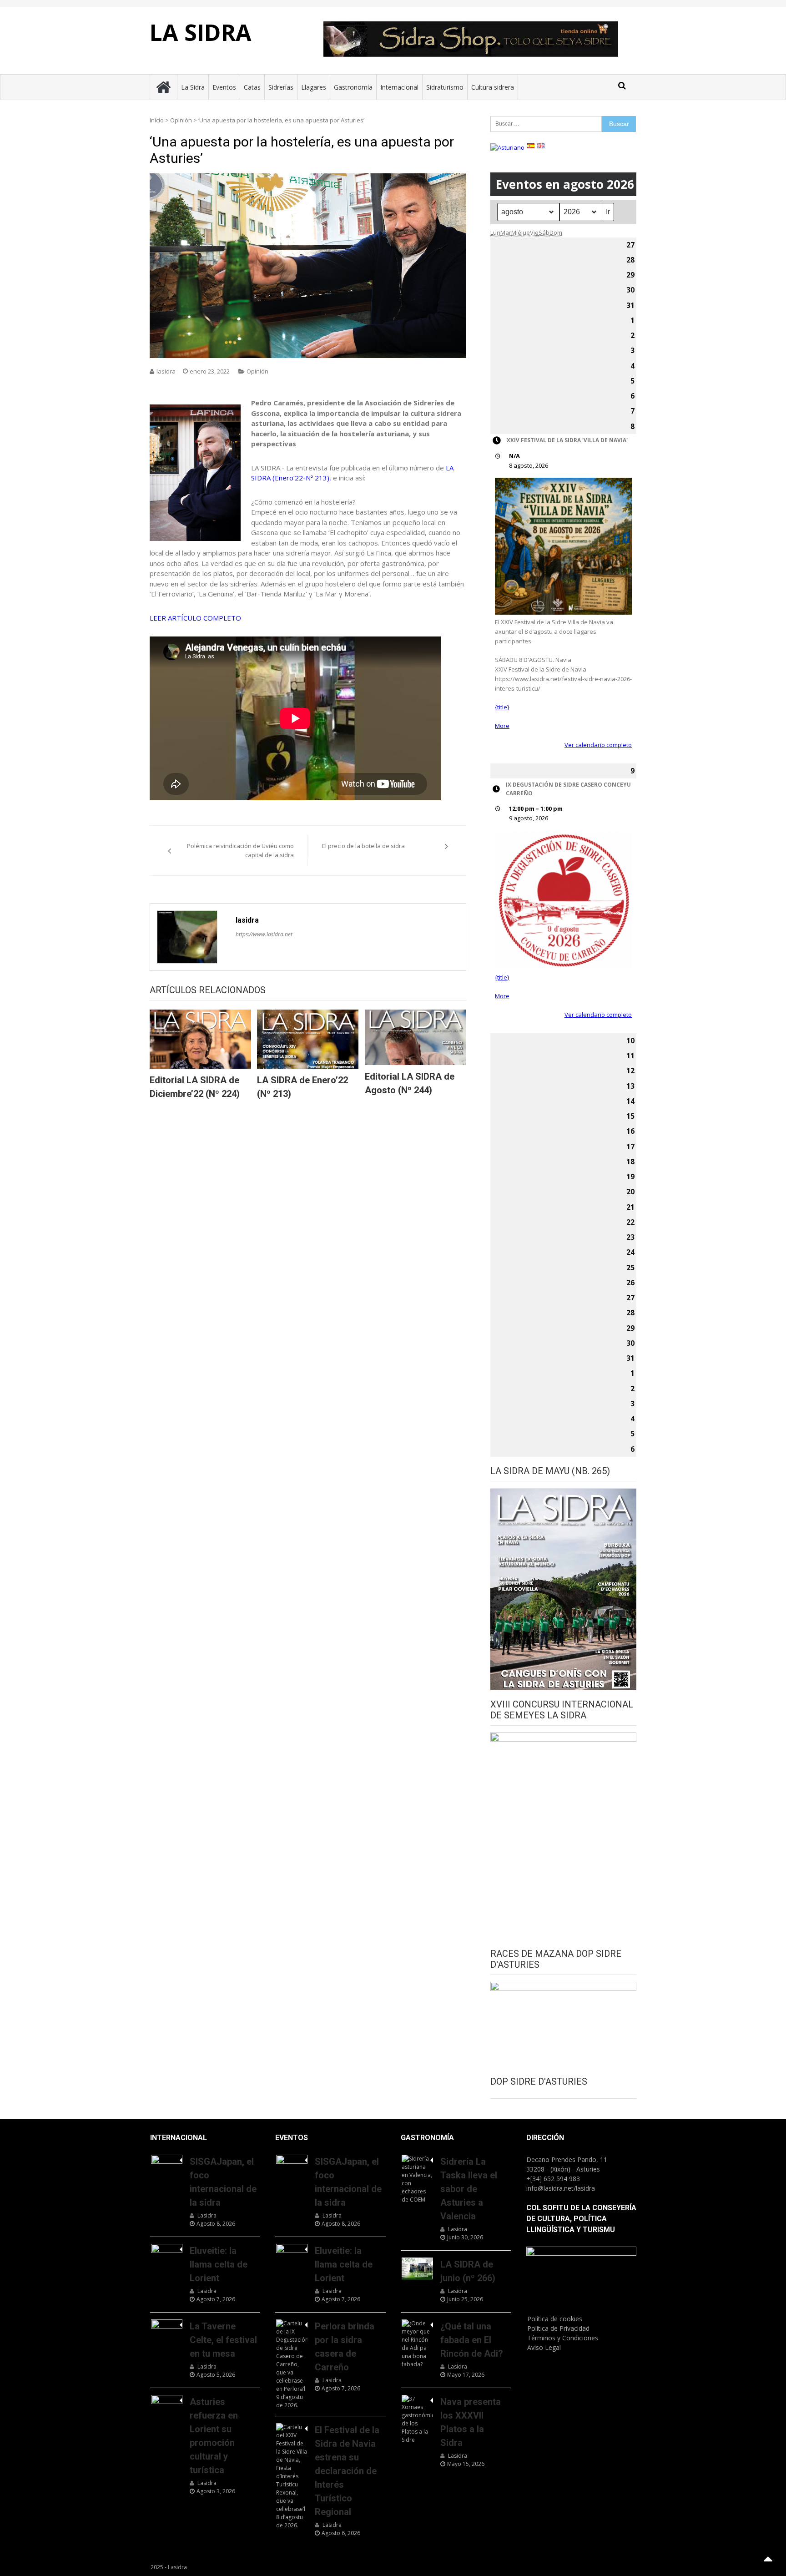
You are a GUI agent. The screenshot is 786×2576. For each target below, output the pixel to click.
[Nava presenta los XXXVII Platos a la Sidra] (417, 2419)
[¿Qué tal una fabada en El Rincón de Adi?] (417, 2344)
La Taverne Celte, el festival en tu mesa (223, 2340)
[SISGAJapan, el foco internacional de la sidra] (167, 2166)
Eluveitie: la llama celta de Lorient (219, 2264)
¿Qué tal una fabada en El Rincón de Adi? (472, 2340)
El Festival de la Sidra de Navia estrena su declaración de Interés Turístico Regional (347, 2471)
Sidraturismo (445, 87)
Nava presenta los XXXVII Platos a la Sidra (471, 2422)
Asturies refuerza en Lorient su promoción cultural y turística (214, 2436)
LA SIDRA (201, 32)
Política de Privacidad (558, 2328)
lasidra (166, 371)
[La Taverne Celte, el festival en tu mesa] (167, 2330)
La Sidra (193, 87)
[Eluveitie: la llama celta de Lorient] (167, 2255)
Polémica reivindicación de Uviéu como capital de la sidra (240, 850)
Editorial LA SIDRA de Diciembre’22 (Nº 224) (195, 1087)
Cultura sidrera (493, 87)
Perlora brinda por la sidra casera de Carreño (345, 2347)
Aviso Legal (544, 2347)
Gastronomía (353, 87)
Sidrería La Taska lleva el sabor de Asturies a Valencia (469, 2189)
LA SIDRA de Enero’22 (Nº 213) (302, 1087)
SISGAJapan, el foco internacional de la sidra (223, 2182)
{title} (502, 707)
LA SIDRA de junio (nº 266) (468, 2271)
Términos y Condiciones (563, 2338)
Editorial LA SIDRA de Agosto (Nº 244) (410, 1083)
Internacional (399, 87)
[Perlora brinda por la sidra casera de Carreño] (292, 2364)
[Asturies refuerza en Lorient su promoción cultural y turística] (167, 2406)
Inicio (157, 120)
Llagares (314, 87)
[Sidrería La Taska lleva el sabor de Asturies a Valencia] (417, 2179)
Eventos (224, 87)
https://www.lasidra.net (264, 934)
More (502, 726)
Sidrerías (281, 87)
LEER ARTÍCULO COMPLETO (195, 618)
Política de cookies (555, 2319)
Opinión (181, 120)
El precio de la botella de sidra (363, 846)
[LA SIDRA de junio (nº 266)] (417, 2268)
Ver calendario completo (598, 745)
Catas (252, 87)
